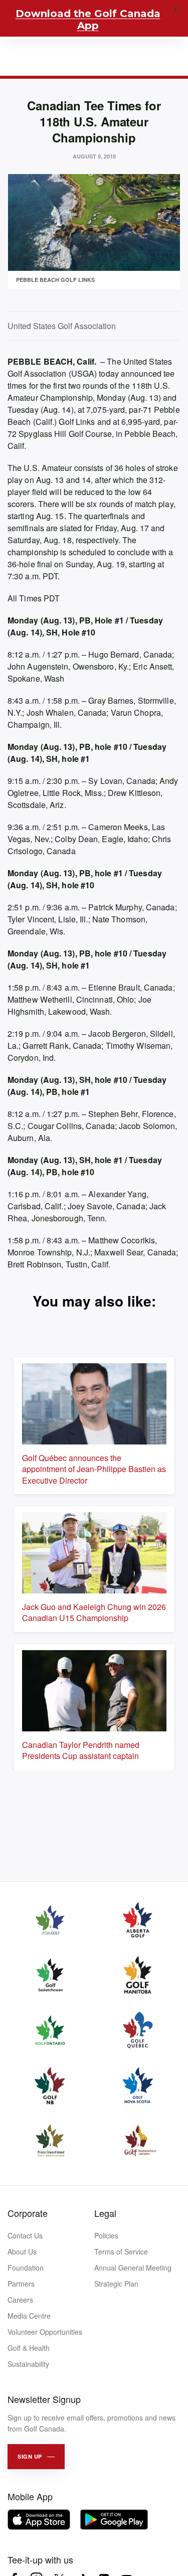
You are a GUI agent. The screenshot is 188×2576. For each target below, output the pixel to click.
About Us (22, 2251)
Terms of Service (121, 2251)
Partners (21, 2284)
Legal (105, 2213)
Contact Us (25, 2235)
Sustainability (28, 2364)
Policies (106, 2235)
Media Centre (29, 2316)
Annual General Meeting (133, 2268)
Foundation (26, 2268)
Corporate (28, 2213)
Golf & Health (29, 2348)
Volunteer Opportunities (45, 2332)
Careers (20, 2300)
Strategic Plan (116, 2284)
